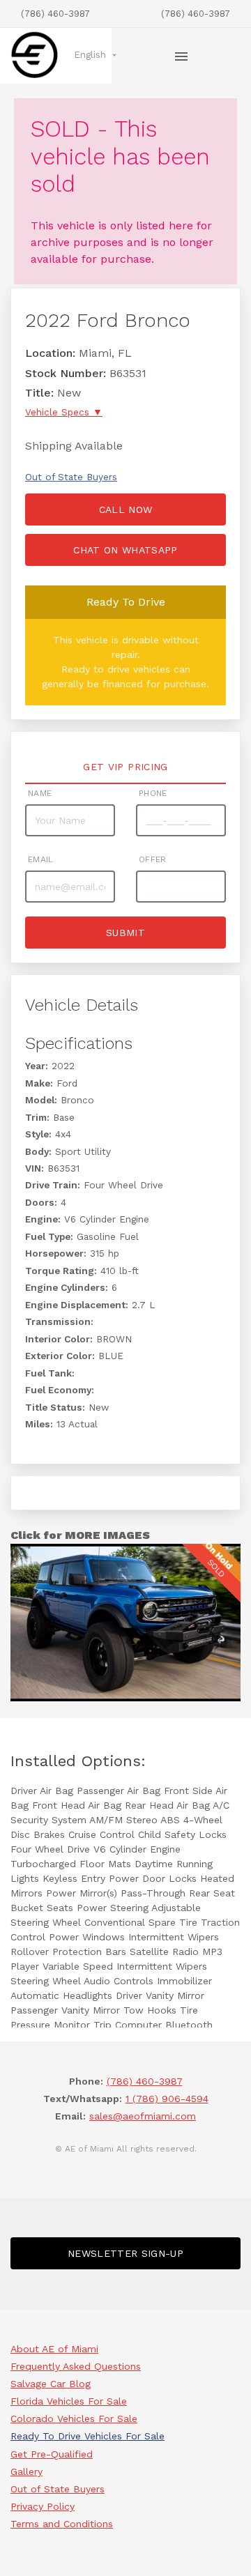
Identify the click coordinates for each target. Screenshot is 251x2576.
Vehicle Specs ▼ (64, 412)
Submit (125, 933)
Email (41, 859)
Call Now (126, 509)
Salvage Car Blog (51, 2384)
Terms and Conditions (62, 2524)
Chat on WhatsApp (125, 550)
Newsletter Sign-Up (125, 2253)
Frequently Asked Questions (76, 2366)
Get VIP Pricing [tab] (125, 767)
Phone (153, 793)
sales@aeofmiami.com (143, 2116)
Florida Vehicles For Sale (69, 2401)
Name (40, 793)
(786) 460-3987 (55, 14)
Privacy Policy (43, 2506)
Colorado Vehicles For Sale (74, 2418)
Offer (153, 859)
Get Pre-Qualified (52, 2454)
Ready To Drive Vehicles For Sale (88, 2436)
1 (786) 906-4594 (167, 2099)
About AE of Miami (54, 2349)
